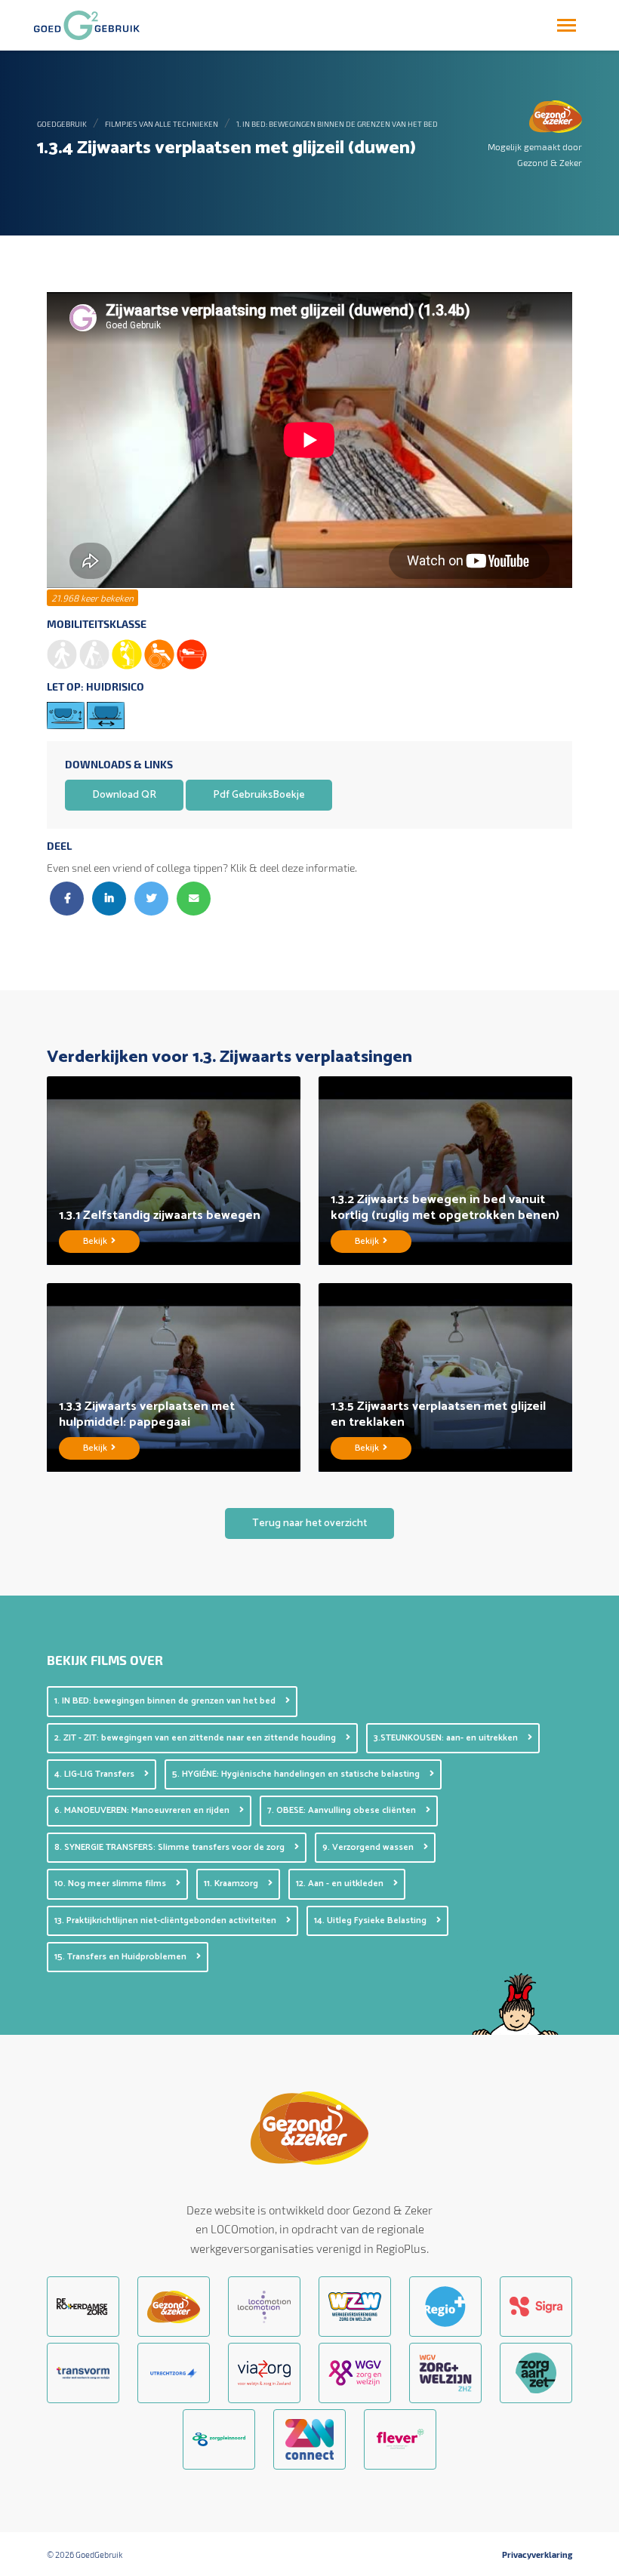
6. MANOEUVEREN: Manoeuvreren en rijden (143, 1810)
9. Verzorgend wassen (369, 1847)
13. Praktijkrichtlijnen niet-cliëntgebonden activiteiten (166, 1920)
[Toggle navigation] (567, 25)
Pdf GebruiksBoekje (259, 795)
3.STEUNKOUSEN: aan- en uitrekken (447, 1738)
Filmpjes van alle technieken (162, 124)
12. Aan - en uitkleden (341, 1884)
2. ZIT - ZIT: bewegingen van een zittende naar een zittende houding (196, 1738)
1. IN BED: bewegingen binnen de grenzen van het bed (337, 124)
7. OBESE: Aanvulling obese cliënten (343, 1810)
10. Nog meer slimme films (111, 1884)
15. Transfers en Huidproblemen (122, 1957)
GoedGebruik (62, 124)
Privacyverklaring (537, 2555)
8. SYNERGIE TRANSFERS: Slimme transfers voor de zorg (171, 1847)
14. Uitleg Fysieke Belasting (371, 1920)
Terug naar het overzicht (309, 1523)
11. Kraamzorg (232, 1884)
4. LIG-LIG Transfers (95, 1774)
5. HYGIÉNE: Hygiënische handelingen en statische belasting (297, 1774)
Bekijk (96, 1241)
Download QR (124, 795)
